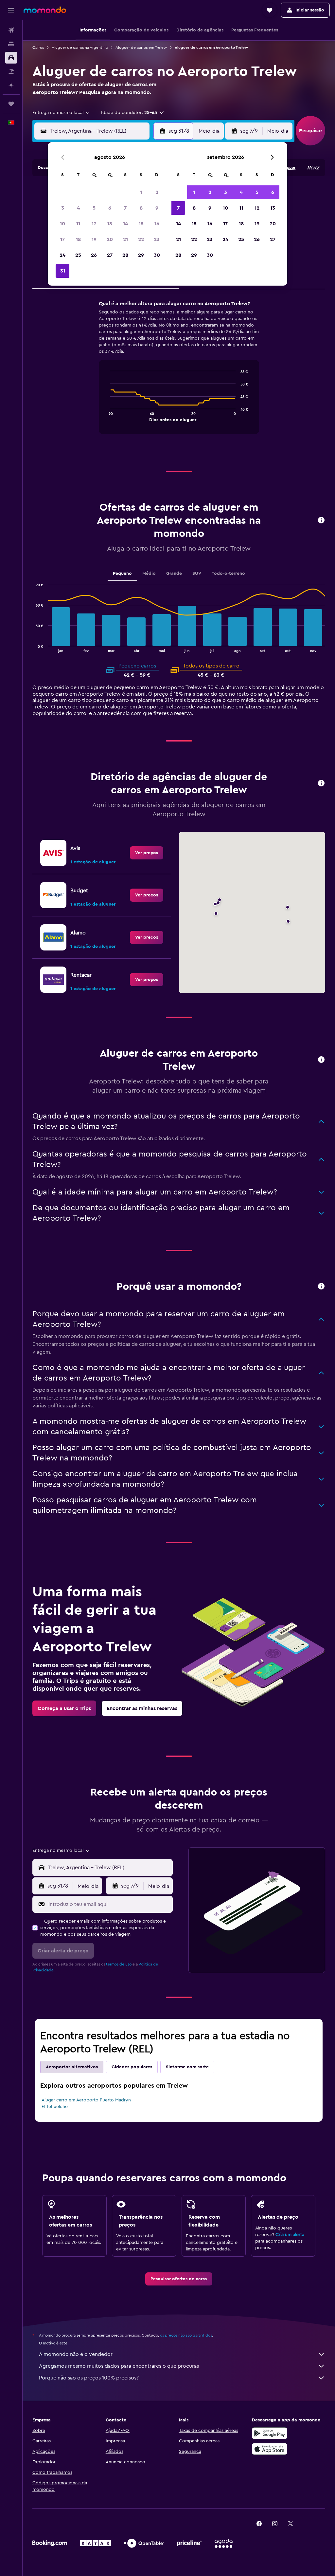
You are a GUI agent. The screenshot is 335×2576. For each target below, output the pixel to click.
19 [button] (94, 239)
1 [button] (141, 192)
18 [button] (78, 239)
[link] (147, 853)
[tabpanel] (179, 373)
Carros (38, 47)
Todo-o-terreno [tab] (228, 573)
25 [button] (78, 255)
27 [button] (110, 255)
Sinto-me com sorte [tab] (187, 2067)
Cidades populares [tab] (132, 2067)
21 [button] (125, 239)
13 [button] (110, 224)
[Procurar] (11, 44)
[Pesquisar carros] (11, 58)
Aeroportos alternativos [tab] (72, 2067)
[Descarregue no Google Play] (270, 2433)
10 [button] (62, 224)
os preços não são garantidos (186, 2335)
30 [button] (157, 255)
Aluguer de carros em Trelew (141, 47)
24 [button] (62, 255)
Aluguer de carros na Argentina (80, 47)
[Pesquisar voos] (11, 30)
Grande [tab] (174, 573)
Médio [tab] (149, 573)
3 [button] (63, 208)
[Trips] (11, 104)
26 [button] (94, 255)
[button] (11, 10)
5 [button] (94, 208)
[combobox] (62, 113)
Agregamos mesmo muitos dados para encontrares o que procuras (119, 2366)
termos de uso (119, 1964)
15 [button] (141, 224)
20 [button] (110, 239)
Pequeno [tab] (122, 573)
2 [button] (157, 192)
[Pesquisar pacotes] (11, 71)
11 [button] (78, 224)
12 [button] (94, 224)
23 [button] (157, 239)
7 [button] (125, 208)
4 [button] (78, 208)
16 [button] (157, 224)
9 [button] (157, 208)
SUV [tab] (197, 573)
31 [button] (63, 271)
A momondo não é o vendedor (76, 2354)
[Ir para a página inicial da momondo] (45, 10)
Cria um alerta (290, 2235)
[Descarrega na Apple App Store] (270, 2449)
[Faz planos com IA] (11, 85)
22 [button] (141, 239)
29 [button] (141, 255)
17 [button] (62, 239)
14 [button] (125, 224)
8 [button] (141, 208)
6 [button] (110, 208)
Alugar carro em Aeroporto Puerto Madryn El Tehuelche (86, 2103)
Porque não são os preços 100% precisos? (89, 2378)
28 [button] (125, 255)
